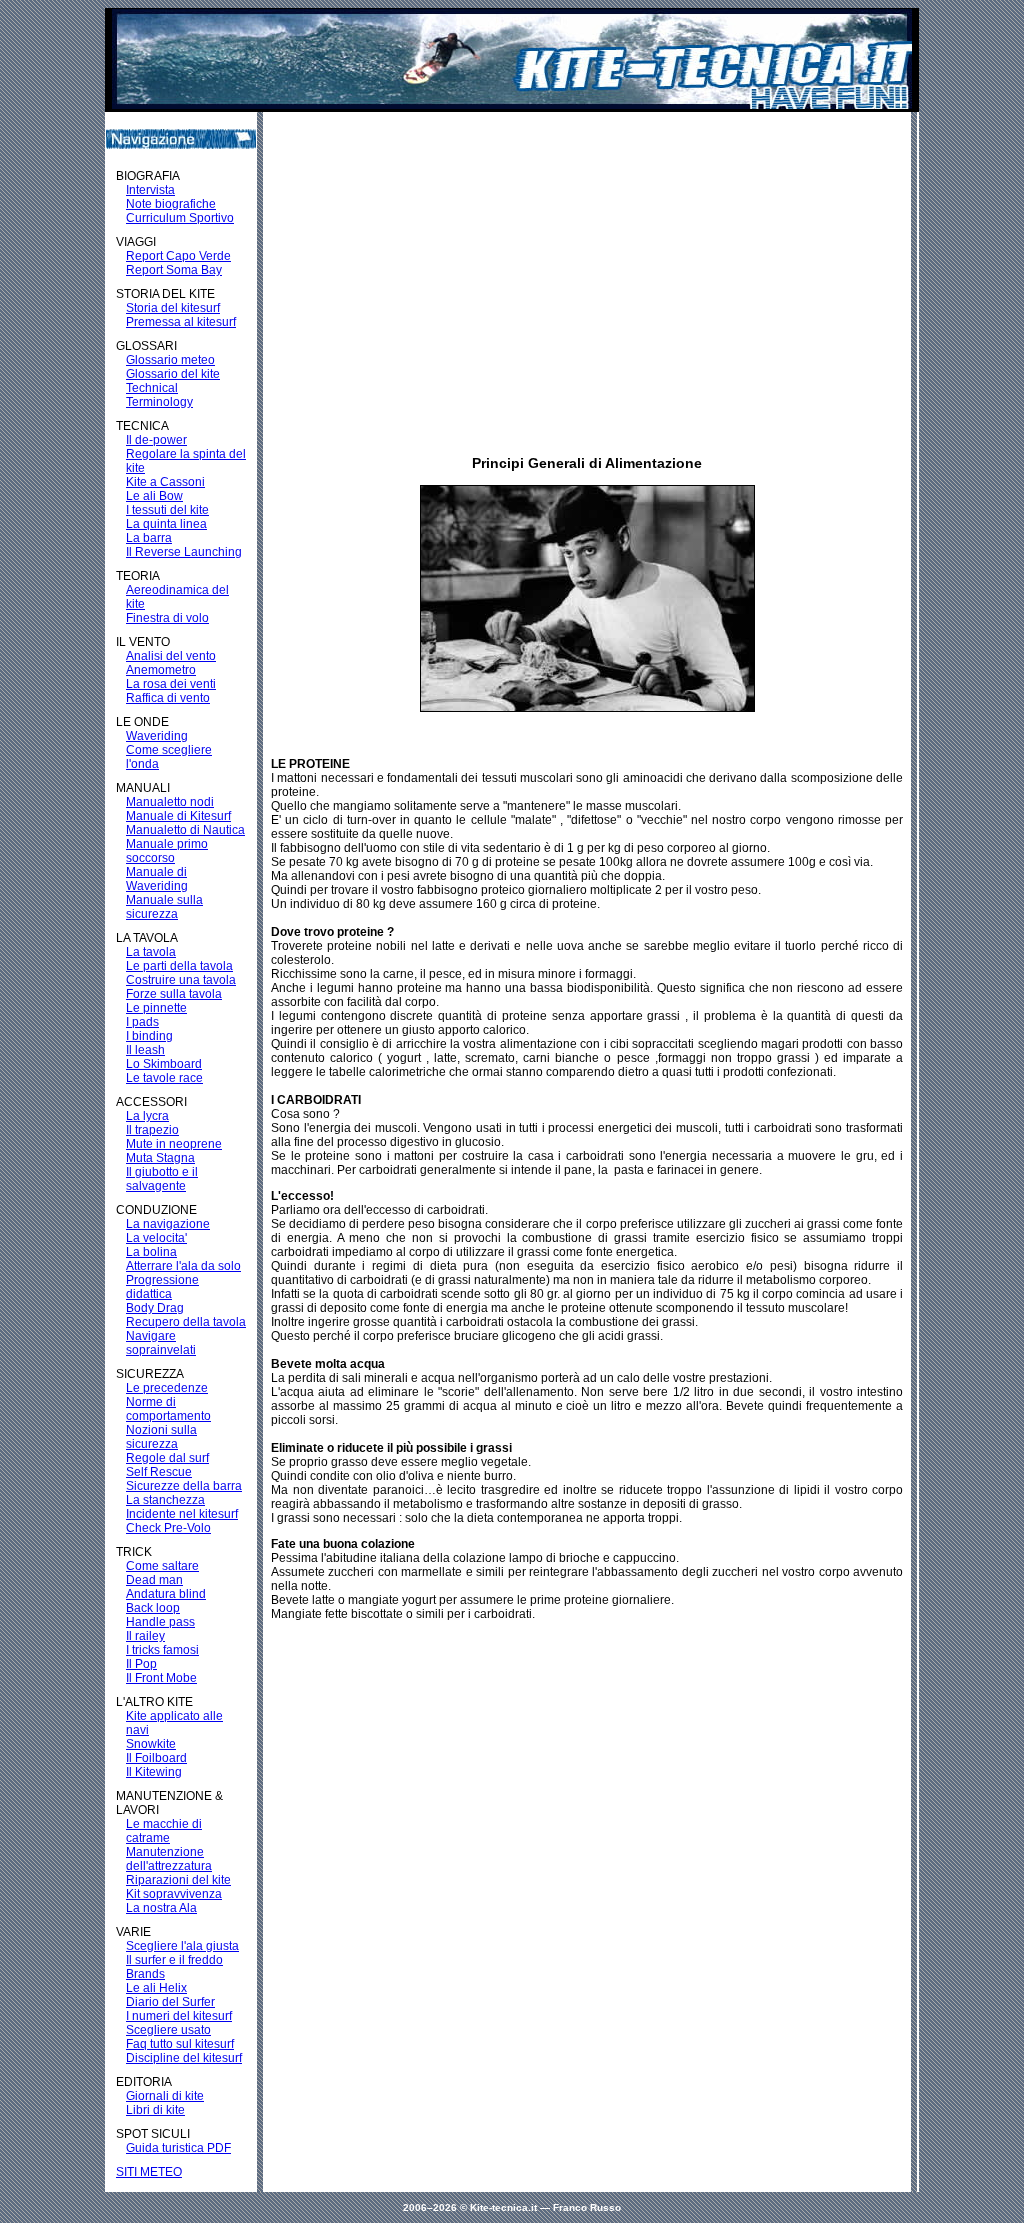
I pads (142, 1022)
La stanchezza (165, 1500)
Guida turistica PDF (178, 2148)
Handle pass (160, 1622)
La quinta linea (166, 524)
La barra (149, 538)
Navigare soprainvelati (161, 1343)
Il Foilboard (156, 1758)
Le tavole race (164, 1078)
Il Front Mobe (161, 1678)
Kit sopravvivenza (174, 1894)
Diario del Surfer (170, 2002)
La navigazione (168, 1224)
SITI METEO (149, 2172)
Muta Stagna (160, 1158)
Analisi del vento (171, 656)
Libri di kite (155, 2110)
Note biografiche (171, 204)
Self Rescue (159, 1472)
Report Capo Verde (178, 256)
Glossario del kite (173, 374)
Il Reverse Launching (184, 552)
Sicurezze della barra (184, 1486)
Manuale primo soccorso (167, 851)
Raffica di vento (168, 698)
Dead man (154, 1580)
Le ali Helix (156, 1988)
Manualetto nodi (170, 802)
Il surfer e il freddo (174, 1960)
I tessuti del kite (167, 510)
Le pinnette (156, 1008)
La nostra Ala (161, 1908)
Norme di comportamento (168, 1409)
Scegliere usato (168, 2030)
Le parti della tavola (179, 966)
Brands (145, 1974)
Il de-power (156, 440)
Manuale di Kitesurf (178, 816)
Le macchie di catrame (164, 1831)
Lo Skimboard (164, 1064)
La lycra (147, 1116)
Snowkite (151, 1744)
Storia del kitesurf (173, 308)
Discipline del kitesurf (184, 2058)
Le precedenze (167, 1388)
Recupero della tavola (186, 1322)
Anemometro (161, 670)
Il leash (145, 1050)
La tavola (151, 952)
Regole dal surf (167, 1458)
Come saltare (162, 1566)
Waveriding (157, 736)
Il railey (145, 1636)
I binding (149, 1036)
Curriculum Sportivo (180, 218)
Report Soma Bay (174, 270)
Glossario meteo (170, 360)
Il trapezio (152, 1130)
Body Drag (155, 1308)
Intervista (150, 190)
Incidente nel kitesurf (182, 1514)
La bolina (151, 1252)
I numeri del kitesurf (179, 2016)
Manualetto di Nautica (185, 830)
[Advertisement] (572, 263)
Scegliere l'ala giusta (182, 1946)
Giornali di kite (165, 2096)
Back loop (153, 1608)
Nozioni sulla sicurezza (161, 1437)
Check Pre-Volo (168, 1528)
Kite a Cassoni (165, 482)
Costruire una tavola (181, 980)
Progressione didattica (162, 1287)
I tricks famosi (162, 1650)
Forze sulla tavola (174, 994)
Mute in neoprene (174, 1144)
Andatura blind (166, 1594)
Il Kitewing (154, 1772)
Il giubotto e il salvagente (162, 1179)
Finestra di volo (167, 618)
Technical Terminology (159, 395)
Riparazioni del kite (178, 1880)
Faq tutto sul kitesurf (180, 2044)
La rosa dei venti (171, 684)
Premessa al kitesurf (181, 322)
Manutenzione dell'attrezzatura (169, 1859)
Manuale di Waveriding (157, 879)
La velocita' (156, 1238)
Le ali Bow (154, 496)
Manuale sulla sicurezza (164, 907)
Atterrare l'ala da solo (183, 1266)
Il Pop (141, 1664)
